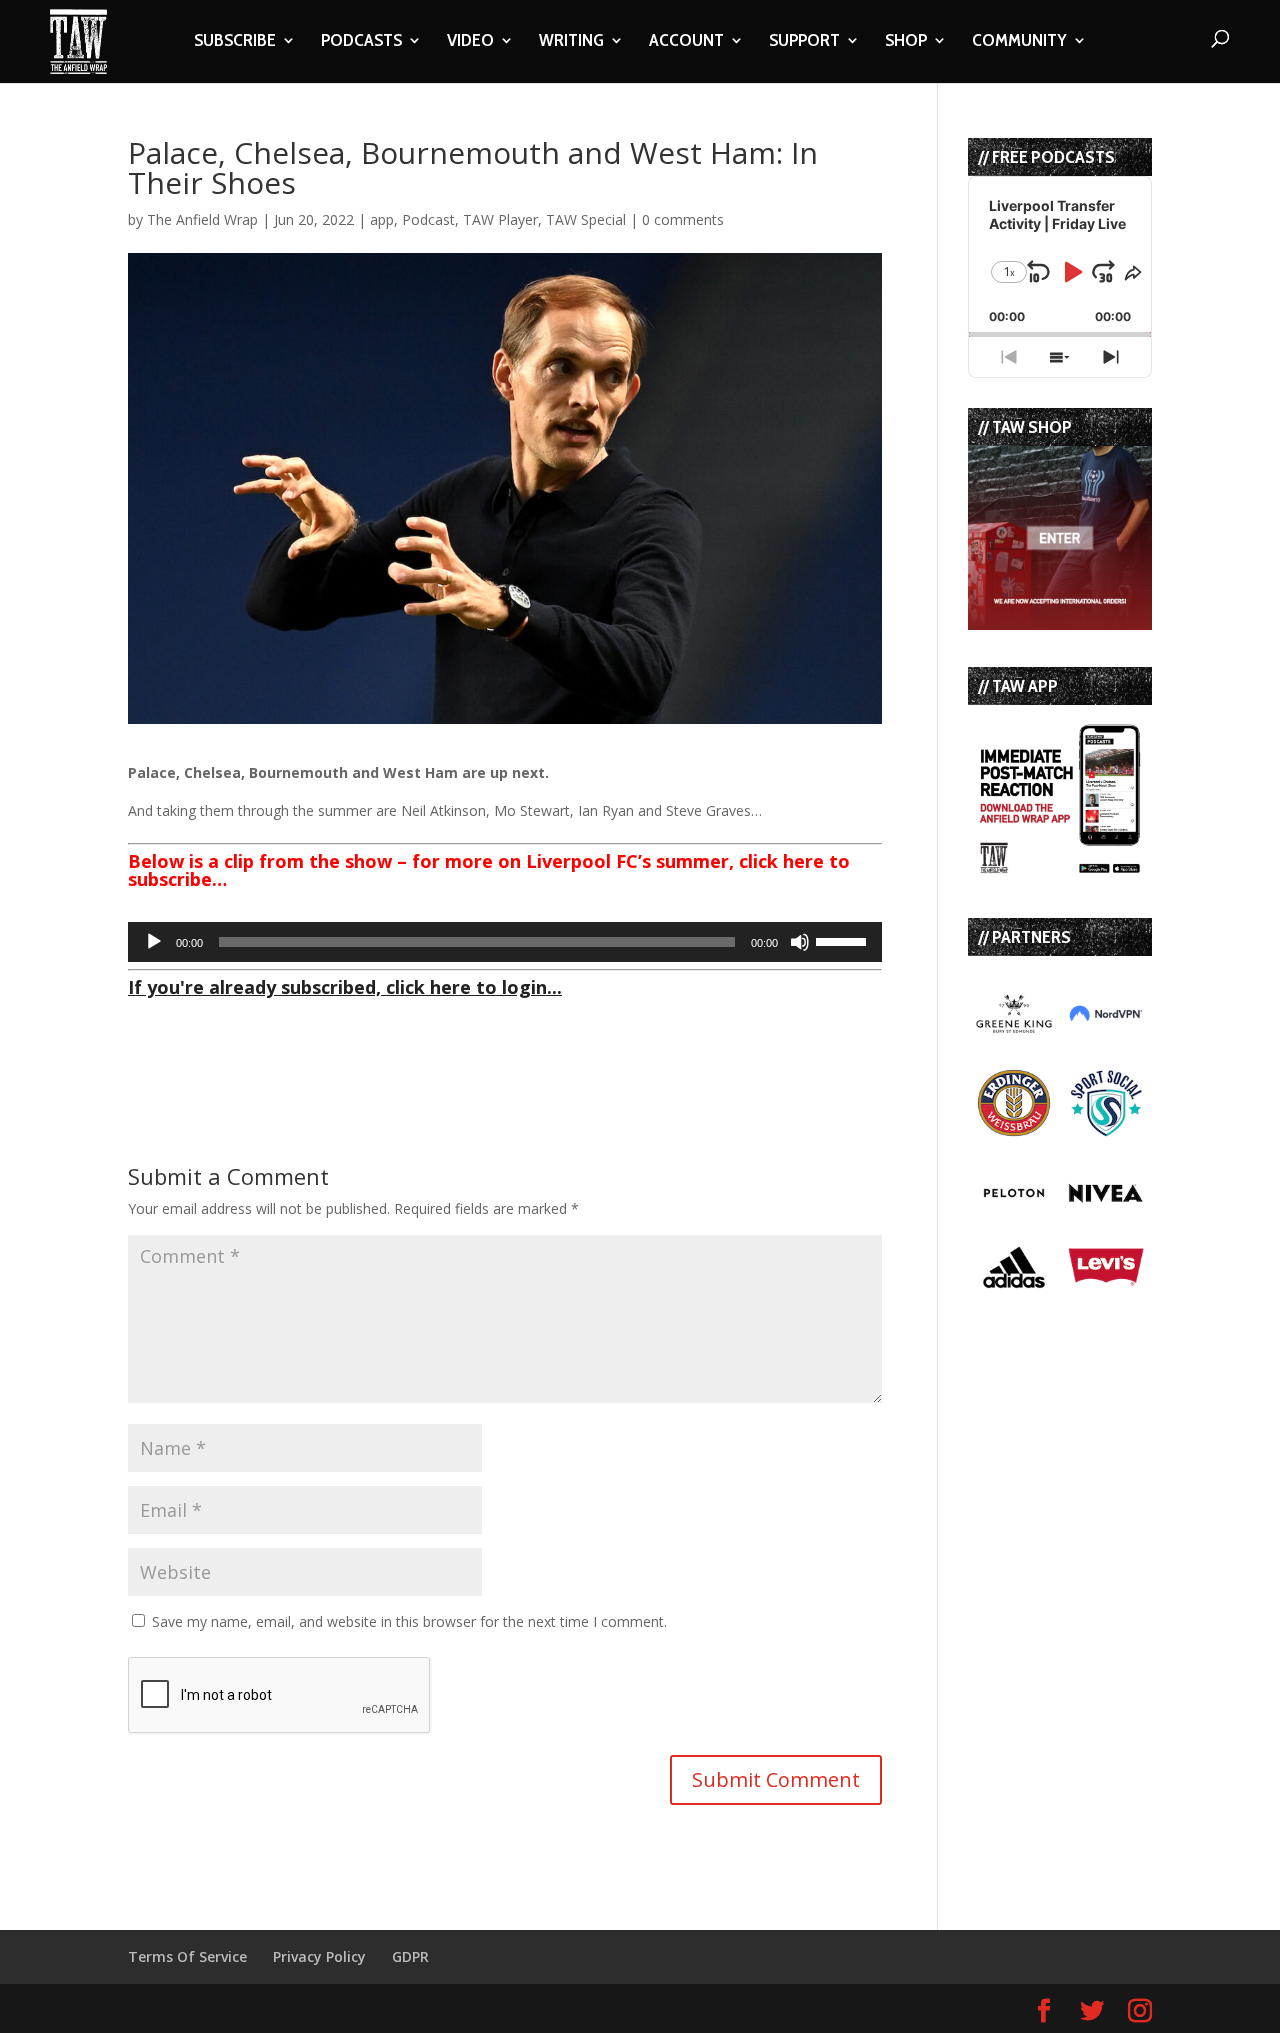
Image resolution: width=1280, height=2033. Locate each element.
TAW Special (586, 219)
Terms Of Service (187, 1956)
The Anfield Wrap (202, 219)
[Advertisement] (362, 1036)
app (382, 219)
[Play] (154, 942)
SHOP (906, 42)
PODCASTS (361, 42)
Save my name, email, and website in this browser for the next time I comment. (409, 1621)
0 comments (683, 219)
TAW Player (500, 219)
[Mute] (800, 942)
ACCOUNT (686, 42)
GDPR (410, 1956)
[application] (505, 942)
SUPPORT (804, 42)
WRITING (571, 42)
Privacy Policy (319, 1956)
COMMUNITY (1019, 42)
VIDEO (470, 42)
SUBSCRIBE (235, 42)
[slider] (844, 940)
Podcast (428, 219)
